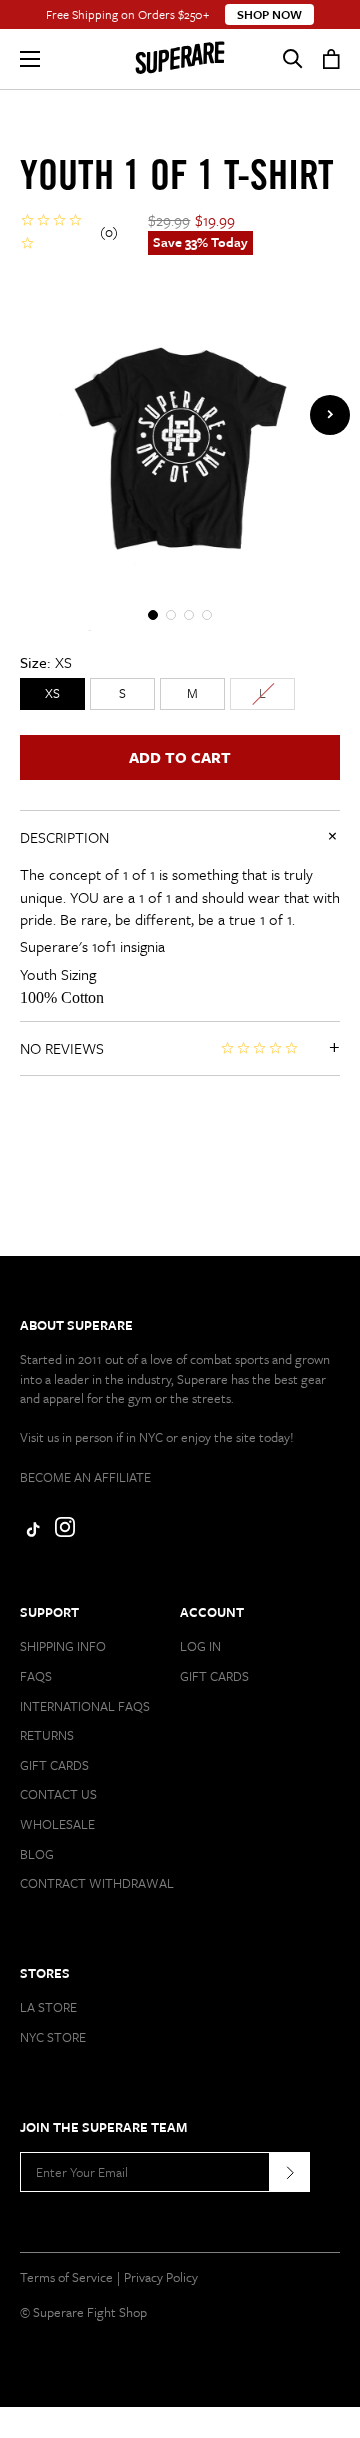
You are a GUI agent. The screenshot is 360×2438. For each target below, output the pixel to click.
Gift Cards (54, 1765)
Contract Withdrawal (97, 1883)
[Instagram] (65, 1532)
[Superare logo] (180, 59)
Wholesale (57, 1824)
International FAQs (85, 1706)
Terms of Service (66, 2277)
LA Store (48, 2007)
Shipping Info (63, 1646)
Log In (200, 1646)
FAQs (36, 1676)
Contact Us (58, 1794)
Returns (47, 1735)
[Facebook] (30, 1532)
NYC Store (53, 2037)
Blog (37, 1854)
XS (52, 693)
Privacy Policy (161, 2277)
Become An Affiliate (85, 1477)
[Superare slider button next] (330, 415)
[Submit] (290, 2172)
